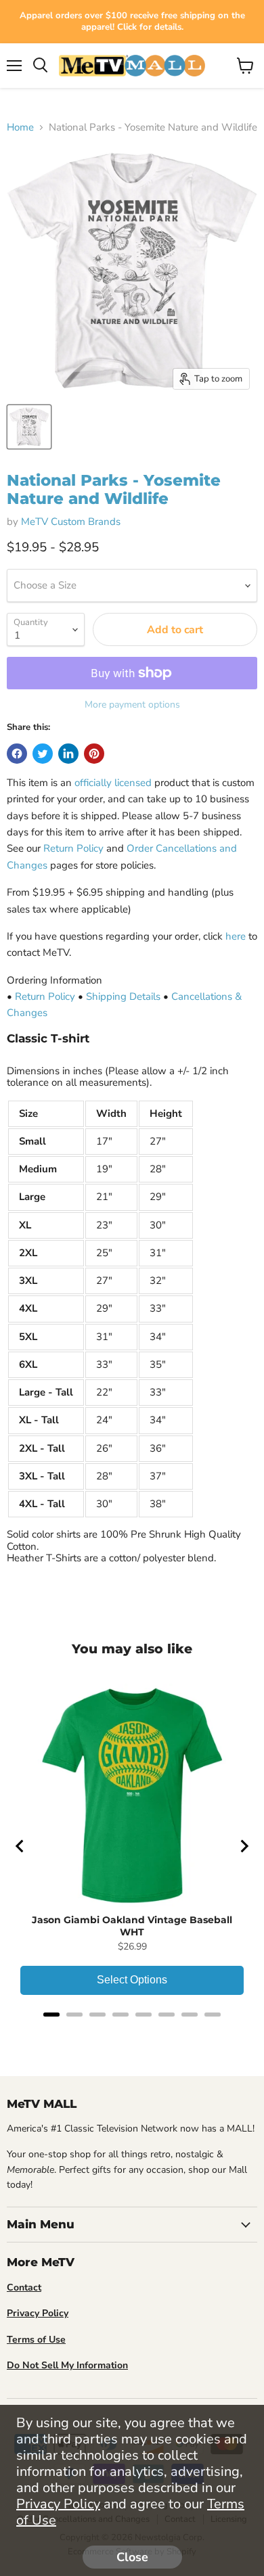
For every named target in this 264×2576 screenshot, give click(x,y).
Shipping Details (123, 996)
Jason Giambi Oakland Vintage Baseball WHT (132, 1926)
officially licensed (113, 783)
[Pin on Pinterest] (94, 754)
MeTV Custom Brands (71, 522)
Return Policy (73, 848)
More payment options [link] (132, 705)
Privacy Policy (58, 2504)
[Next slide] (244, 1846)
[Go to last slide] (20, 1846)
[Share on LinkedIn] (68, 754)
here (236, 936)
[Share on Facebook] (17, 754)
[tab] (51, 2015)
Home (20, 128)
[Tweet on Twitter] (43, 754)
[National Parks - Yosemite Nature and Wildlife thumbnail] (29, 427)
